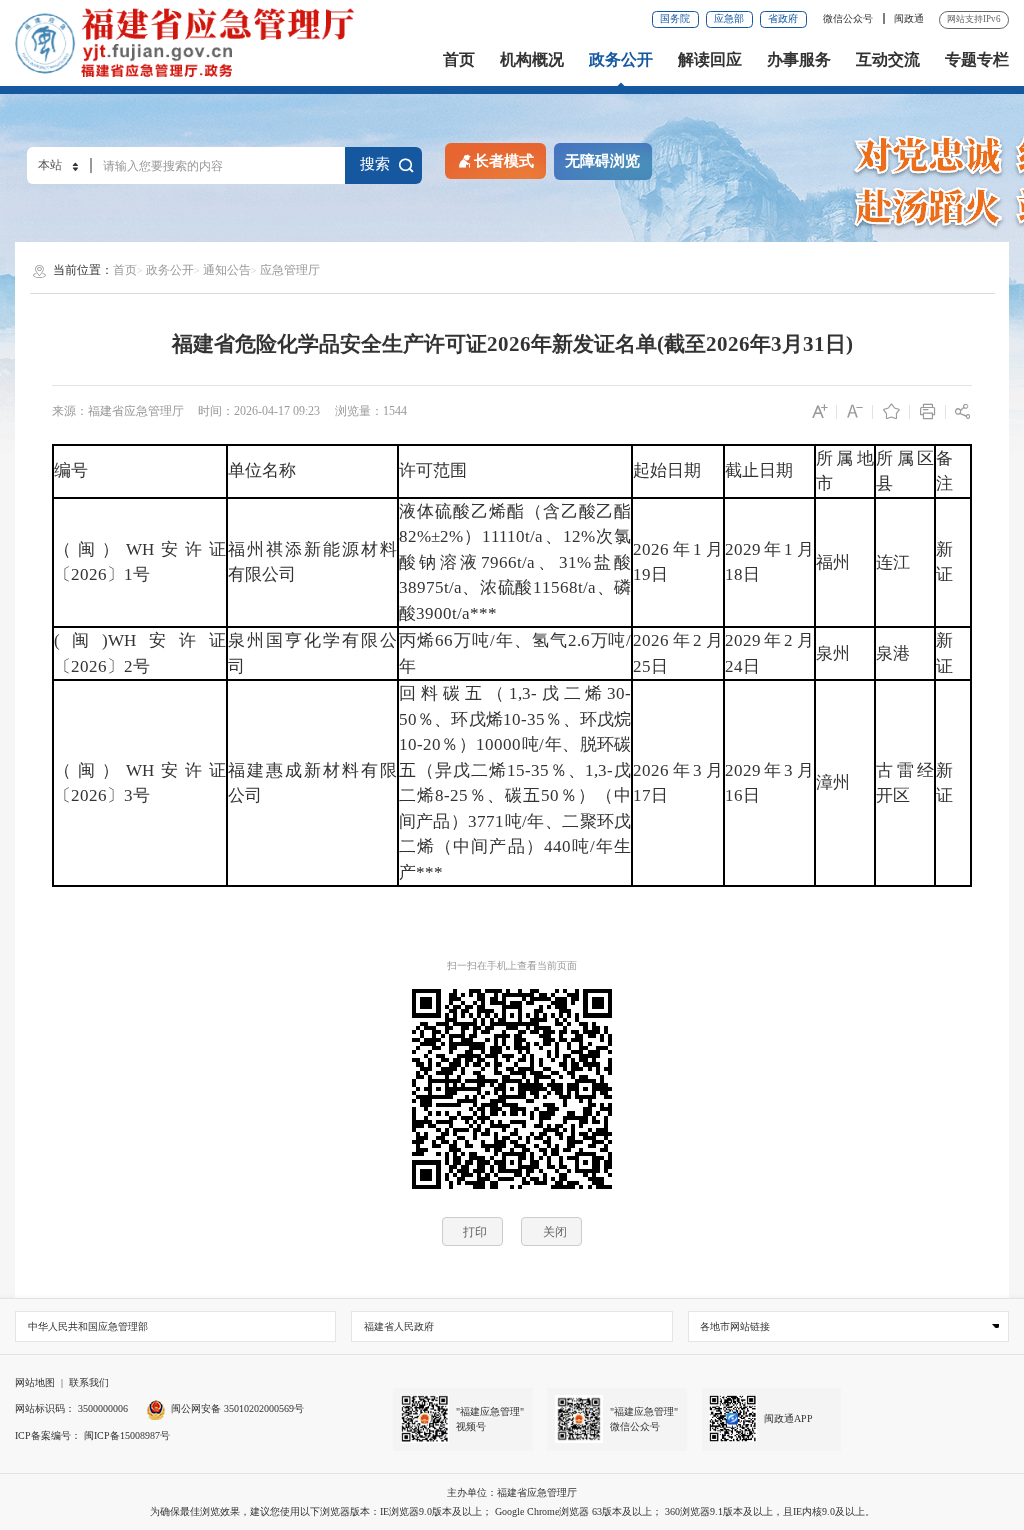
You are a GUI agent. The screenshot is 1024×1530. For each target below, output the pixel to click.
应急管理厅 (290, 270)
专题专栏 (977, 60)
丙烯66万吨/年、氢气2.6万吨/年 (515, 653)
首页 (459, 60)
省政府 (783, 18)
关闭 (555, 1232)
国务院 (675, 18)
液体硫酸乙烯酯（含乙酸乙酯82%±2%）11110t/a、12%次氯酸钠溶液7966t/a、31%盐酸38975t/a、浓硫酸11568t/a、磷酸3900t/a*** (515, 562)
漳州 (833, 782)
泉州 (833, 653)
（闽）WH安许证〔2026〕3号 (140, 783)
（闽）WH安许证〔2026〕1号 (140, 562)
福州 (833, 562)
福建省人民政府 (399, 1326)
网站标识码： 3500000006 (71, 1408)
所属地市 (845, 471)
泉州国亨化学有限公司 (312, 653)
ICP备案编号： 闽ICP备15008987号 (92, 1435)
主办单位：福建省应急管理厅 (512, 1492)
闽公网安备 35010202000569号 (237, 1408)
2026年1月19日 (677, 562)
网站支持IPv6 (974, 19)
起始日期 (667, 470)
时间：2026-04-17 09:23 (259, 411)
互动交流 (888, 60)
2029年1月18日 (769, 562)
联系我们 (89, 1382)
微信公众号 (849, 18)
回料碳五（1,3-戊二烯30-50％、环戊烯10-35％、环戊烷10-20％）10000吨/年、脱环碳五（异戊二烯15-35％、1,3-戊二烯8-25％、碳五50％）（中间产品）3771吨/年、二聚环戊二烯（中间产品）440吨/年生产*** (515, 783)
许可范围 (433, 470)
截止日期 (759, 470)
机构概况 (532, 60)
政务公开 (621, 60)
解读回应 (710, 60)
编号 (71, 470)
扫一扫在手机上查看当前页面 (512, 965)
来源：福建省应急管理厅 (118, 411)
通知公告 (227, 270)
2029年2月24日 (769, 653)
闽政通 (909, 18)
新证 (944, 562)
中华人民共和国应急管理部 (88, 1326)
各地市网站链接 (735, 1326)
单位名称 (262, 470)
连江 (893, 562)
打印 (475, 1232)
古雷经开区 (905, 783)
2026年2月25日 (677, 653)
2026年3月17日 (677, 783)
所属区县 (905, 471)
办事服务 (799, 60)
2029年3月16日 (769, 783)
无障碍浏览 (602, 161)
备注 (944, 471)
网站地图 (35, 1382)
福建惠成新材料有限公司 (312, 783)
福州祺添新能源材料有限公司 (312, 562)
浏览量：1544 (371, 411)
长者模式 (504, 161)
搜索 (375, 164)
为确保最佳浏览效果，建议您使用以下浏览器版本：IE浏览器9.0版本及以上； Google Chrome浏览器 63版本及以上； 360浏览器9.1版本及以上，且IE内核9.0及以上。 (512, 1511)
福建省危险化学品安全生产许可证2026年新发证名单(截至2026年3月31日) (512, 344)
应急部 (729, 18)
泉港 (893, 653)
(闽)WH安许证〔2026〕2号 (140, 653)
